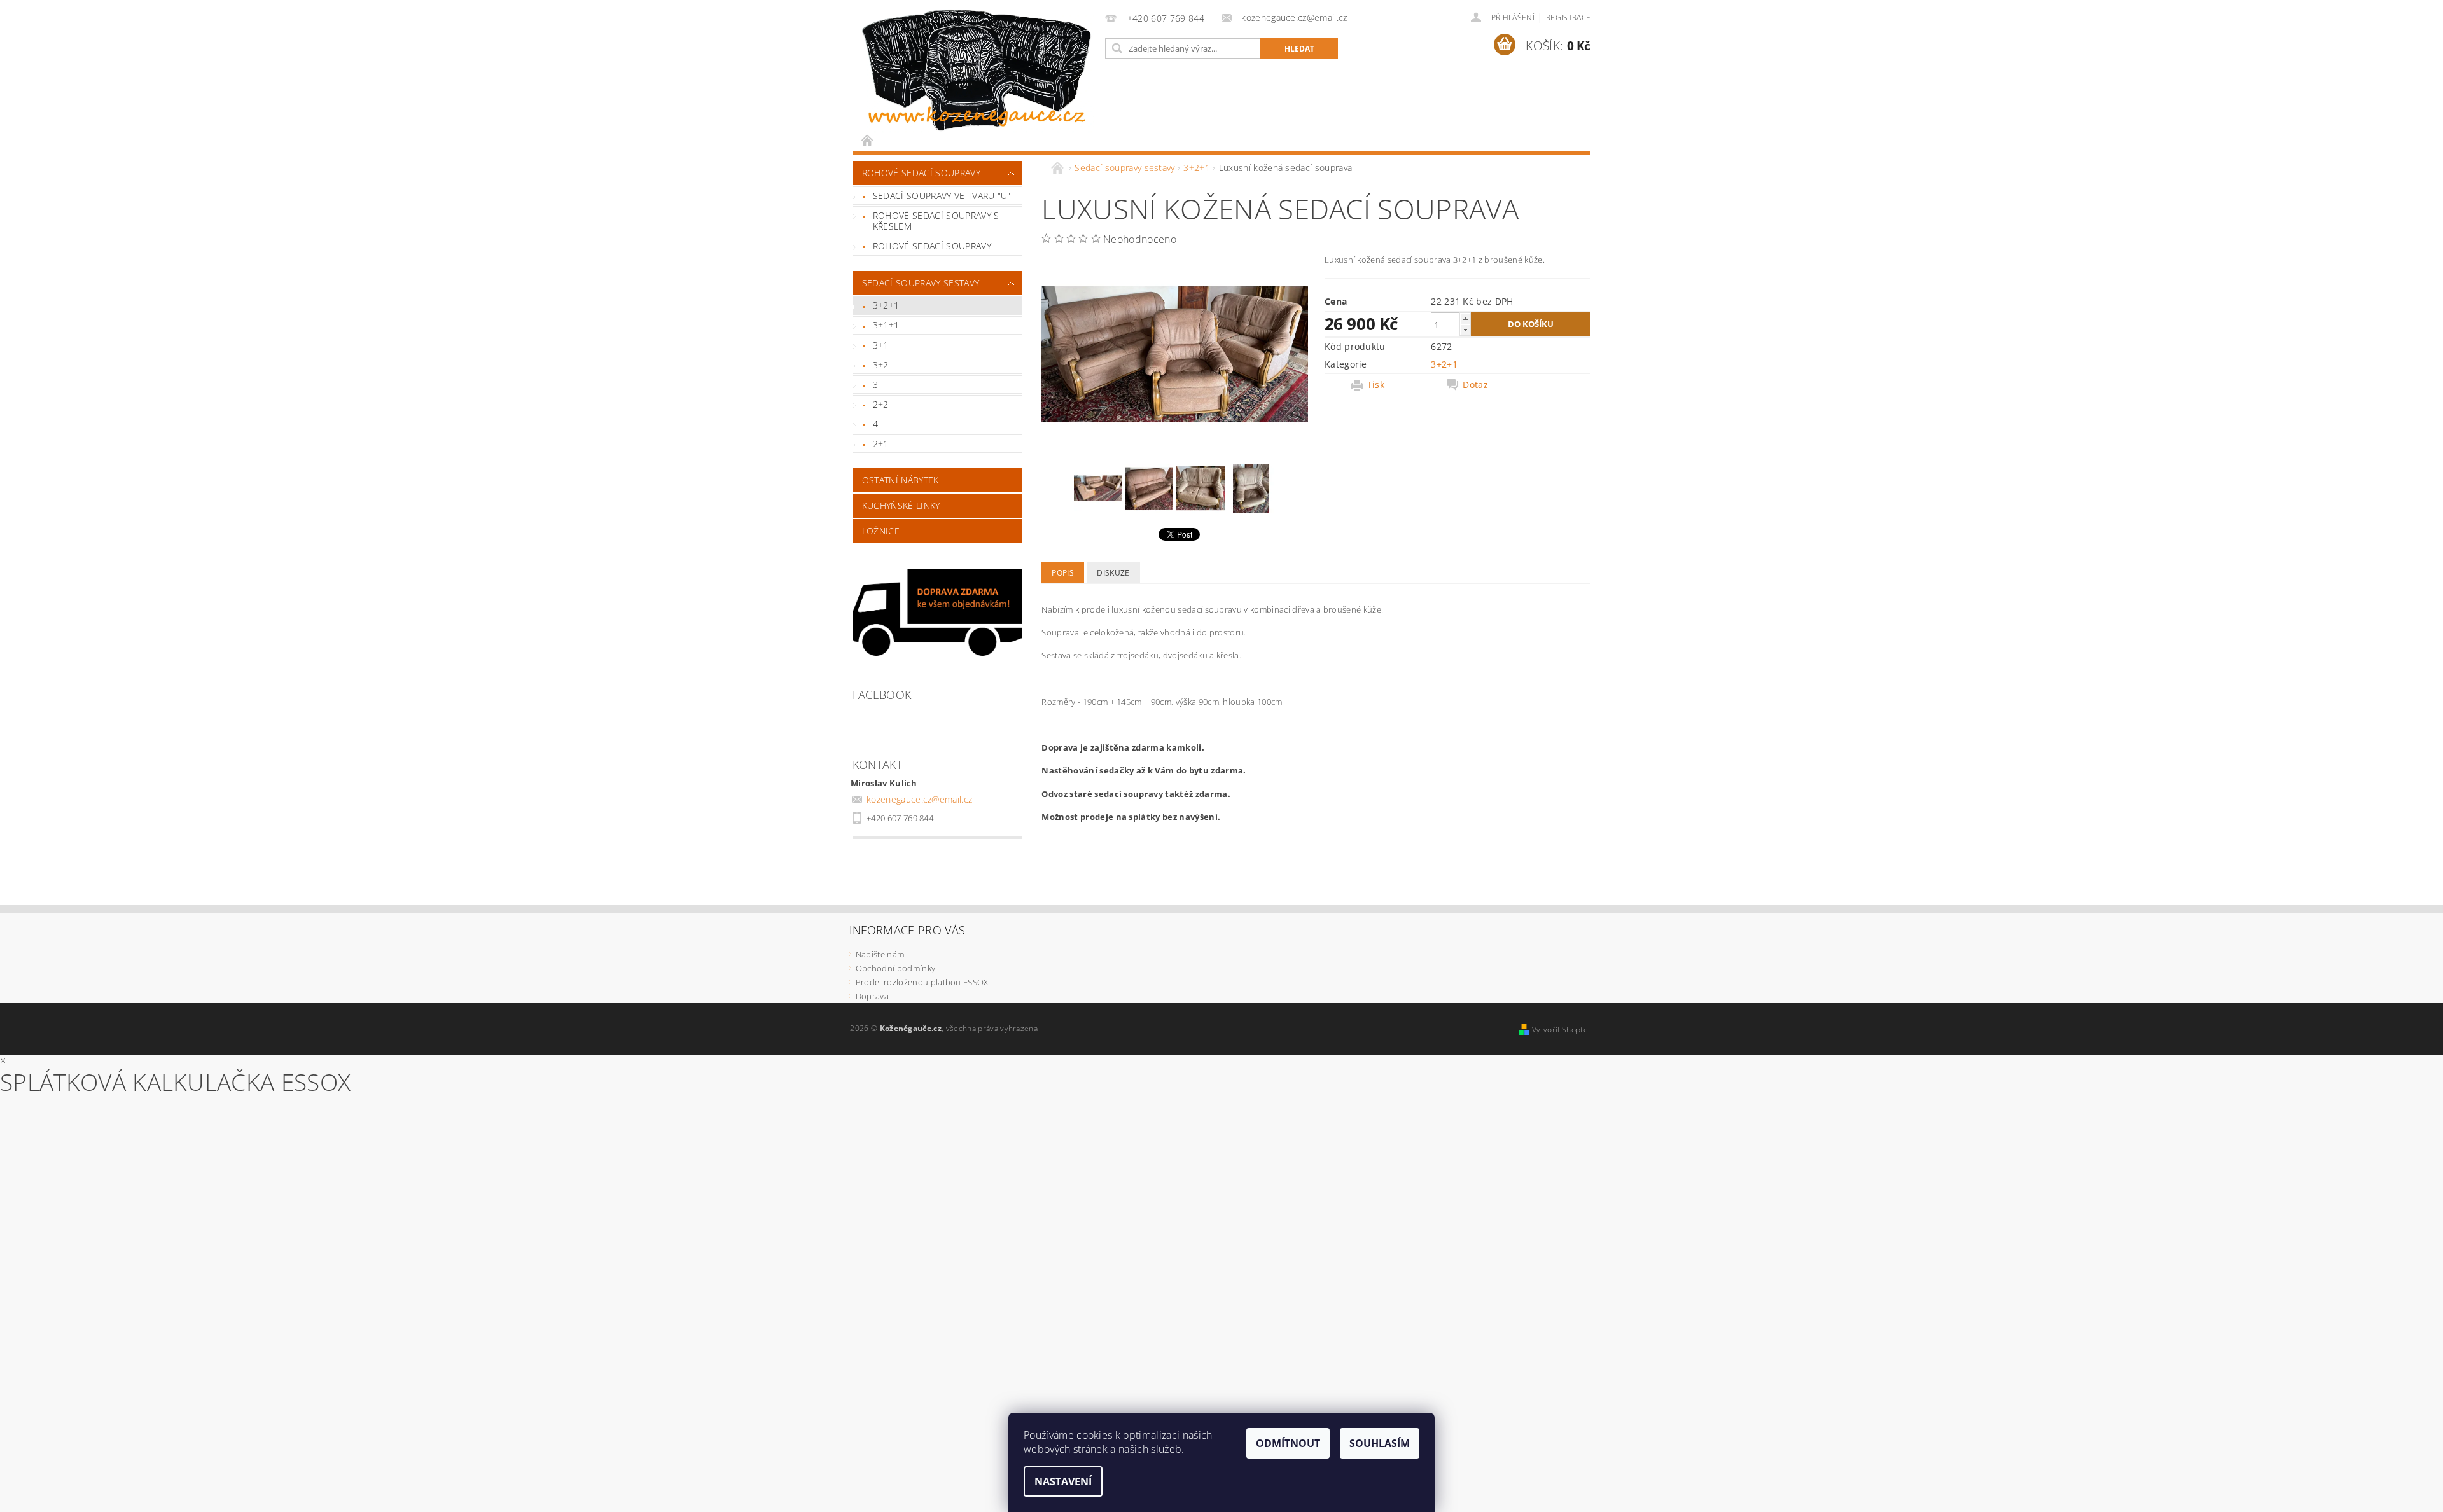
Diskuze (1113, 573)
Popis (1063, 573)
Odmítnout (1288, 1443)
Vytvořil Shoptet (1561, 1030)
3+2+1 (886, 305)
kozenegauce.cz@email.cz (919, 799)
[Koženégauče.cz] (977, 70)
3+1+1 (886, 325)
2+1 (881, 444)
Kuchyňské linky (901, 505)
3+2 (881, 365)
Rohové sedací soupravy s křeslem (936, 221)
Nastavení (1063, 1481)
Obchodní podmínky (895, 968)
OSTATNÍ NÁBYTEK (901, 480)
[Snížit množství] (1465, 330)
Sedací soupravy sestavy (921, 283)
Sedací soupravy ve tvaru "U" (942, 196)
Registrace (1568, 17)
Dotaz (1475, 385)
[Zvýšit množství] (1465, 318)
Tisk (1376, 385)
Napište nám (880, 954)
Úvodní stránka (868, 140)
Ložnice (881, 531)
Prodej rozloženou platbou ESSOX (922, 982)
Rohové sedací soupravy (921, 173)
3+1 (881, 345)
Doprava (872, 996)
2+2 (881, 404)
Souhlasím (1380, 1443)
